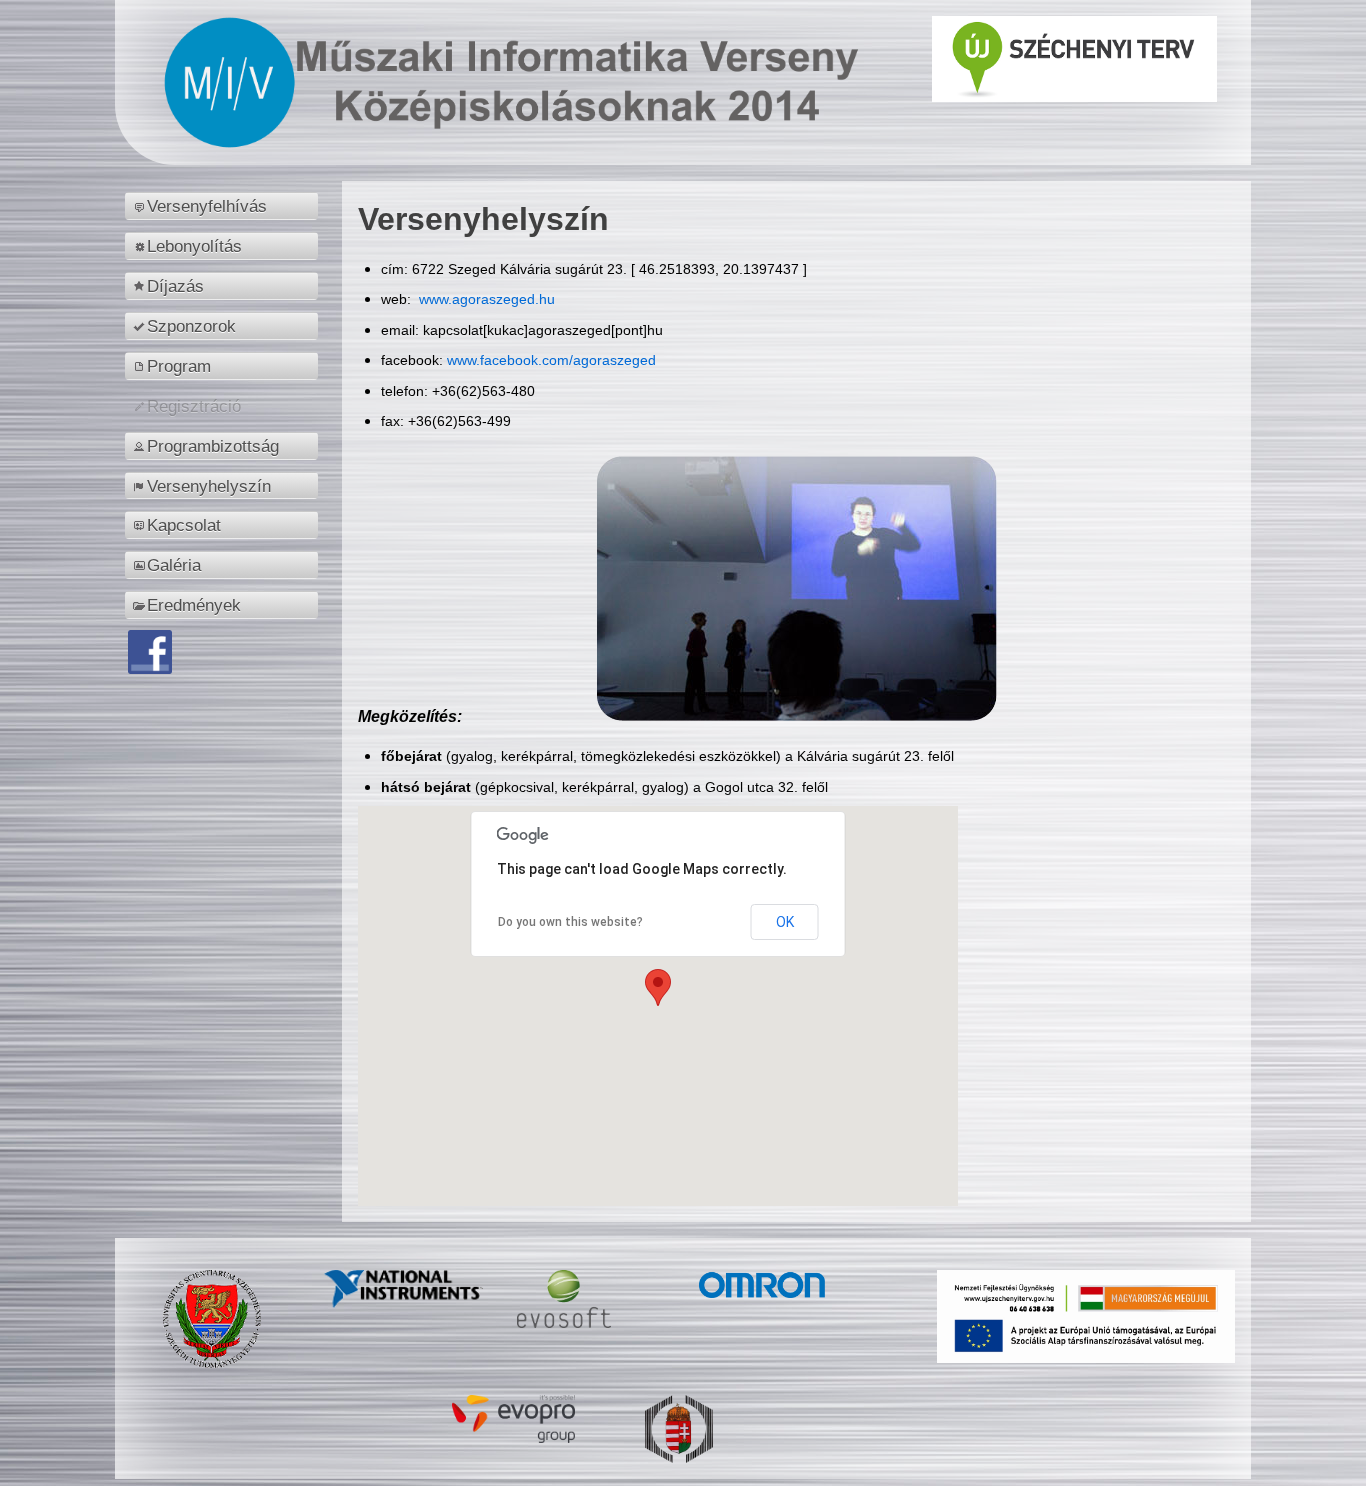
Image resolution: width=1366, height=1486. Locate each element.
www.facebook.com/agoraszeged (551, 360)
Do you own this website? (570, 922)
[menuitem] (224, 206)
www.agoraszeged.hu (485, 299)
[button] (658, 987)
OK (785, 922)
